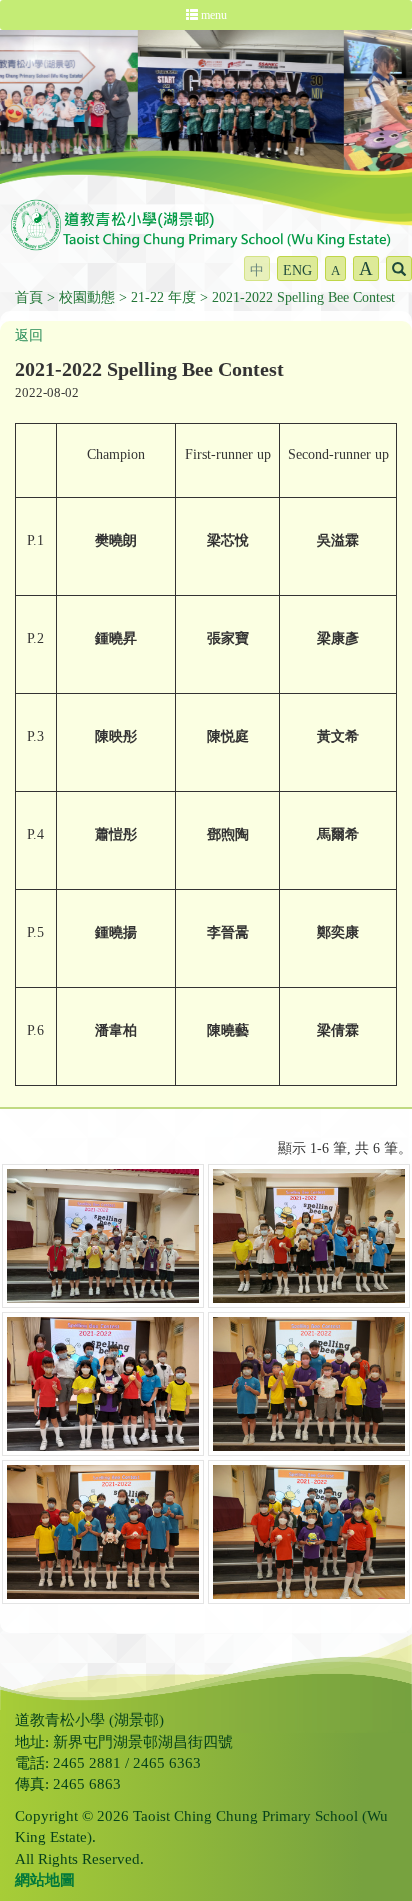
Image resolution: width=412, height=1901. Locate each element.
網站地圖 (45, 1880)
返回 (29, 335)
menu (212, 15)
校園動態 (87, 297)
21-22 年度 (163, 297)
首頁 (29, 297)
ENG (297, 270)
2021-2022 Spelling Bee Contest (303, 297)
